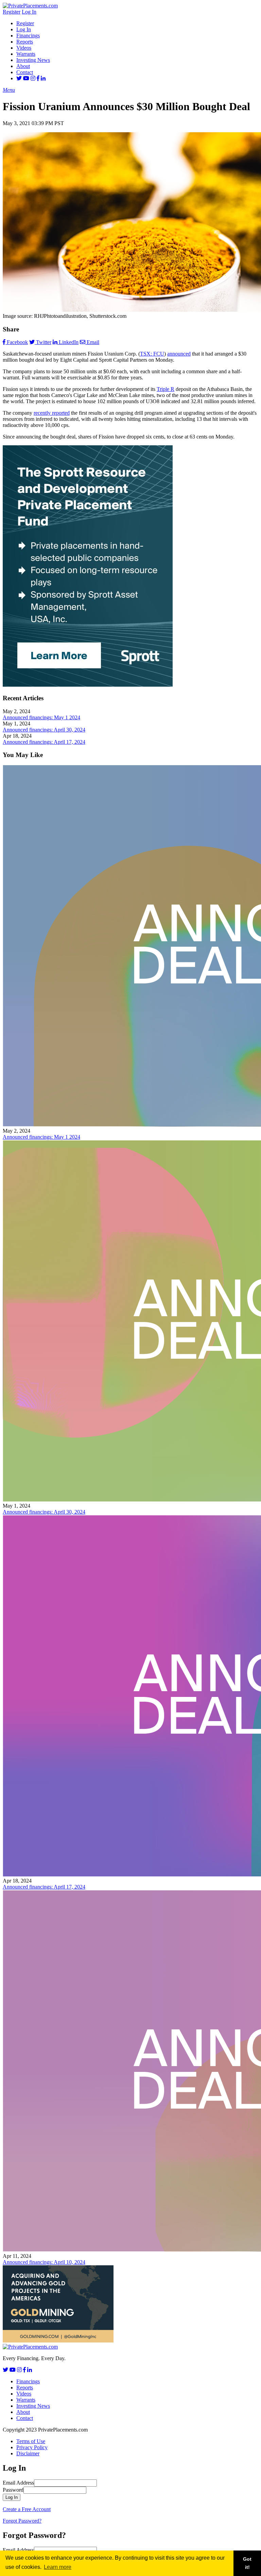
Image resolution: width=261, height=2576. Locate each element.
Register (12, 12)
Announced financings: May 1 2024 (41, 717)
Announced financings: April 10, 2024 (44, 2262)
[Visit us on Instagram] (33, 78)
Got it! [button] (247, 2563)
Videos (24, 48)
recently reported (52, 413)
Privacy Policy (32, 2447)
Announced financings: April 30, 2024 (44, 730)
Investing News (33, 60)
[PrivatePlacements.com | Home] (30, 6)
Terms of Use (31, 2441)
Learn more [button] (58, 2567)
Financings (28, 36)
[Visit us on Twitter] (19, 78)
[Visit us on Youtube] (26, 78)
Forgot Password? (22, 2521)
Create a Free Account (27, 2509)
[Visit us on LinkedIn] (43, 78)
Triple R (166, 389)
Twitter (44, 342)
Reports (25, 42)
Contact (25, 72)
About (23, 66)
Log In (29, 12)
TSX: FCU (152, 354)
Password (13, 2490)
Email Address (18, 2483)
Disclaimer (28, 2453)
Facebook (17, 342)
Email (93, 342)
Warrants (26, 54)
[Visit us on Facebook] (38, 78)
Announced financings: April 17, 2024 (44, 742)
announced (179, 354)
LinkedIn (69, 342)
